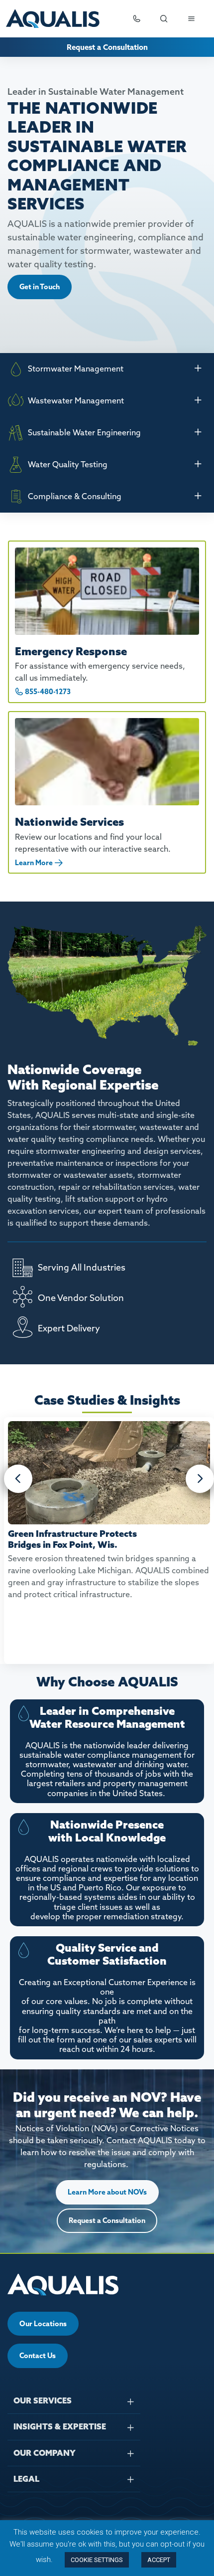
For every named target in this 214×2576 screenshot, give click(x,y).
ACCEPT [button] (159, 2560)
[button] (18, 1479)
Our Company (45, 2453)
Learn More (34, 863)
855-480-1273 (48, 692)
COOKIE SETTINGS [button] (97, 2560)
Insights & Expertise (60, 2426)
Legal (26, 2479)
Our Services (43, 2400)
